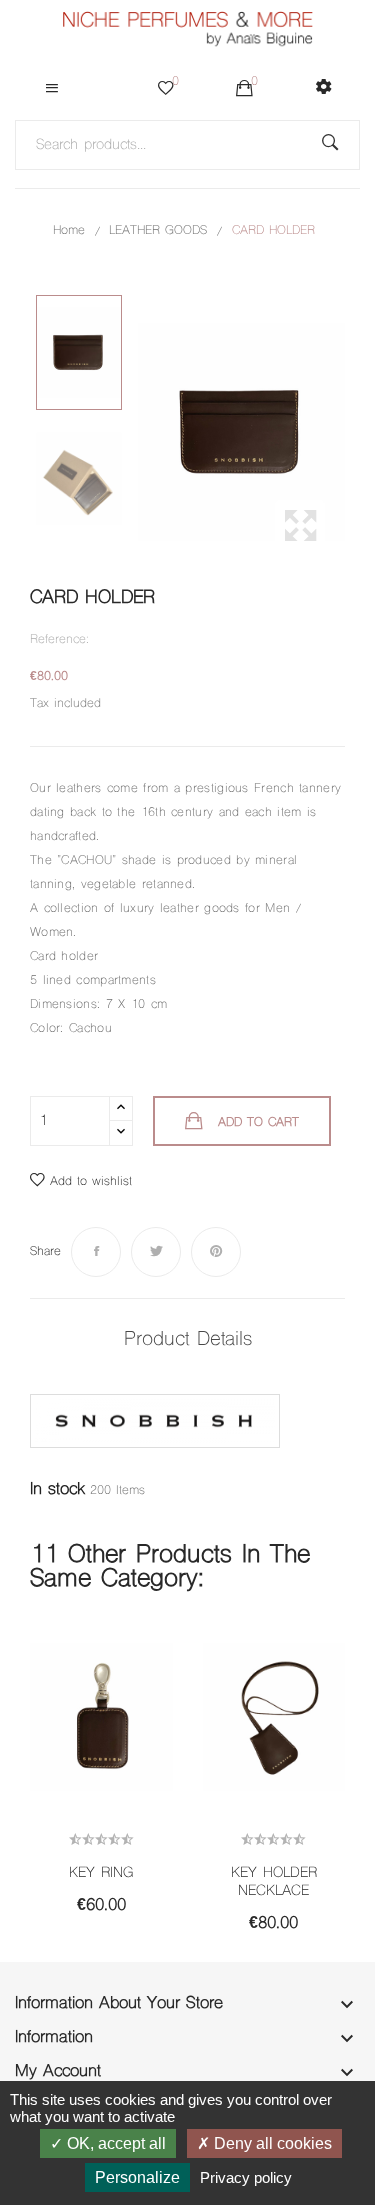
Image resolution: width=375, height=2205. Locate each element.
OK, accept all (114, 2143)
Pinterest (216, 1252)
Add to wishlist (91, 1182)
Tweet (156, 1252)
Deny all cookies (271, 2143)
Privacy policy (246, 2177)
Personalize (137, 2177)
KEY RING (101, 1874)
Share (96, 1252)
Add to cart (258, 1123)
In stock (57, 1490)
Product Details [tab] (188, 1340)
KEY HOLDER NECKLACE (274, 1883)
